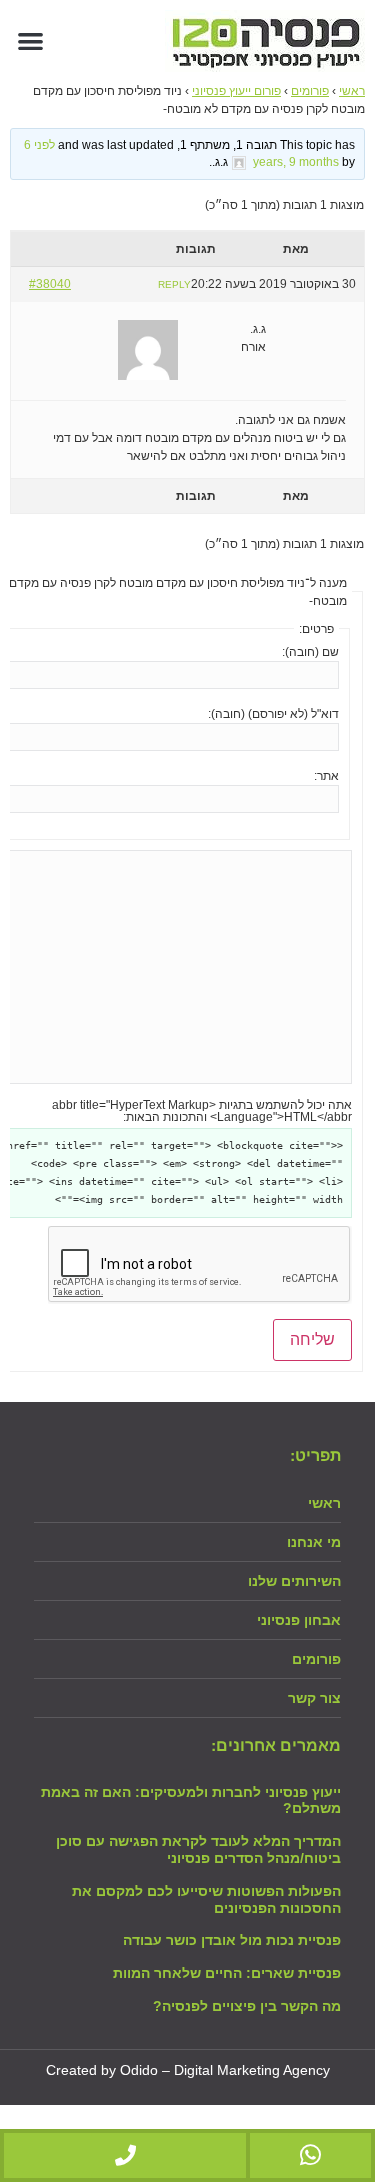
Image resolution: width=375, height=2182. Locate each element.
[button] (30, 40)
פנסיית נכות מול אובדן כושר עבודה (232, 1940)
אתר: (326, 776)
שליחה (312, 1339)
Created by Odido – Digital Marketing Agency (188, 2070)
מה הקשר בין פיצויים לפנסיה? (247, 2006)
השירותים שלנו (294, 1581)
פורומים (310, 91)
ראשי (352, 91)
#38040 (50, 284)
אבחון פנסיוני (299, 1620)
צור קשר (314, 1698)
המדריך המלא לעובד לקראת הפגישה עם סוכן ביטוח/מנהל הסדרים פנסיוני (198, 1849)
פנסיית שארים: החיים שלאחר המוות (227, 1973)
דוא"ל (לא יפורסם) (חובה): (273, 714)
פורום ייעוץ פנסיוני (236, 91)
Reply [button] (174, 284)
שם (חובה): (310, 652)
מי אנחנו (314, 1542)
